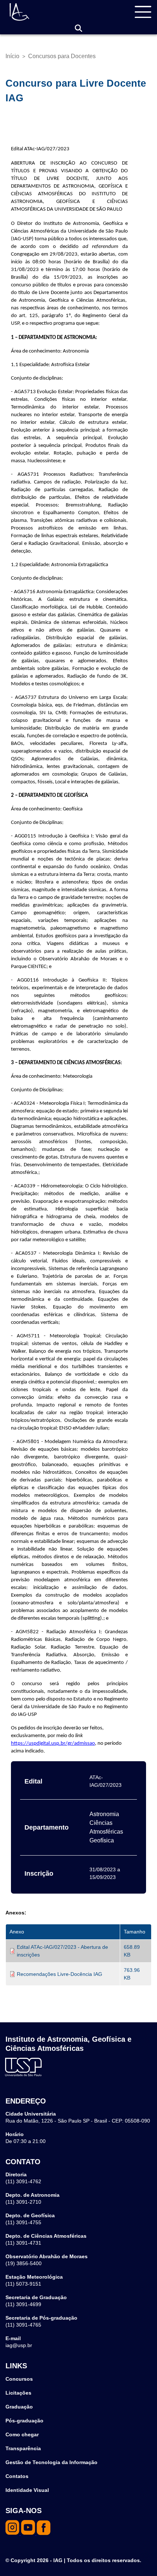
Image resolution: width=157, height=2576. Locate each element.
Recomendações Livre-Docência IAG (60, 1974)
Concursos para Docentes (62, 56)
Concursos (19, 2379)
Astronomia (104, 1814)
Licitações (18, 2393)
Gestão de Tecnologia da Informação (51, 2462)
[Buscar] (78, 28)
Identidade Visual (27, 2490)
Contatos (17, 2476)
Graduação (19, 2407)
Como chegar (22, 2434)
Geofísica (102, 1840)
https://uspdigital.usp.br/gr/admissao (53, 1743)
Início (12, 56)
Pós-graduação (24, 2421)
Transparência (23, 2448)
